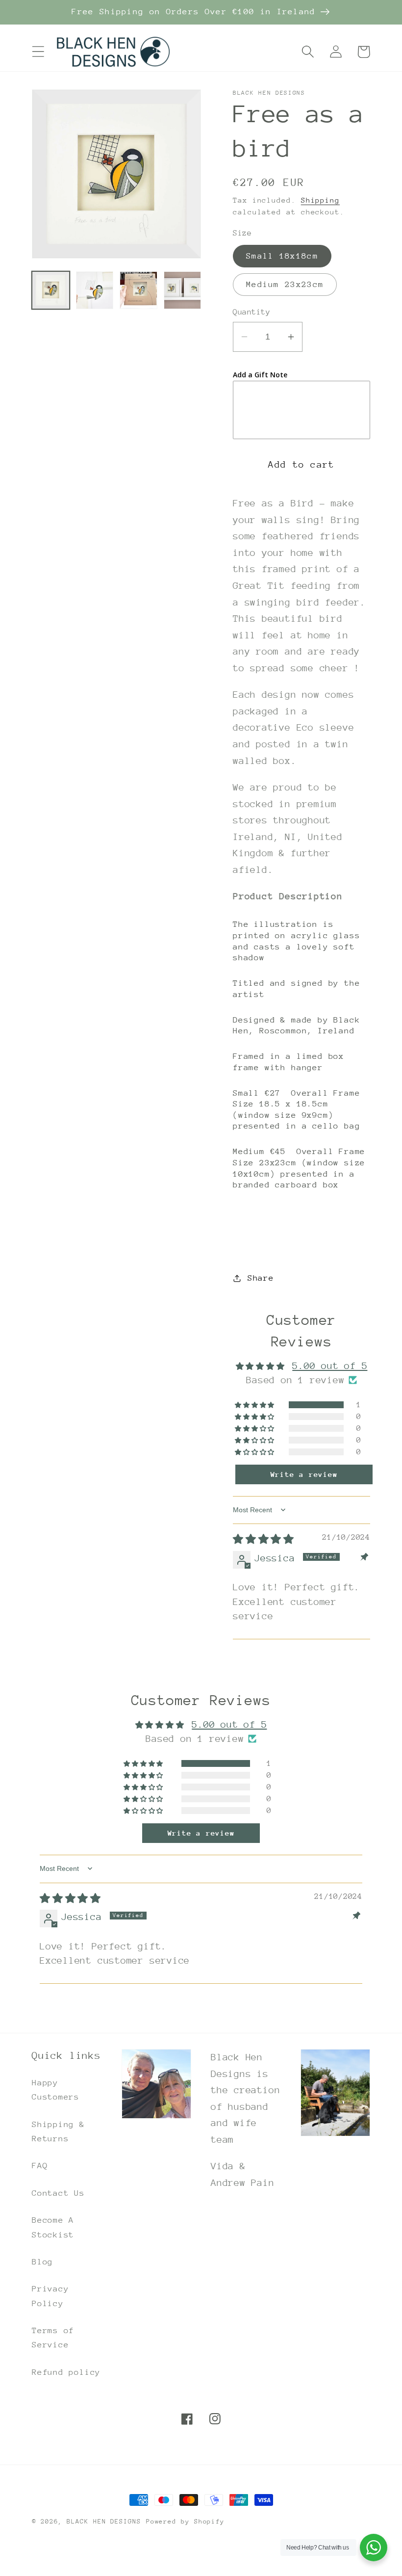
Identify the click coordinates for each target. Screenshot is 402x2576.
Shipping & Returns (58, 2131)
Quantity (251, 312)
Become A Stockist (53, 2227)
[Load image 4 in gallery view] (183, 290)
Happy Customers (56, 2090)
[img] (264, 1539)
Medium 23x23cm (285, 284)
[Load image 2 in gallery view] (95, 290)
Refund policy (66, 2372)
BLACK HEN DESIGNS (104, 2521)
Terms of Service (53, 2338)
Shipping (320, 200)
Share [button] (261, 1278)
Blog (42, 2262)
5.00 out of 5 (330, 1366)
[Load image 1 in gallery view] (51, 290)
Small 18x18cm (282, 256)
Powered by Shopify (185, 2521)
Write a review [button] (304, 1474)
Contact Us (58, 2193)
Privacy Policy (50, 2296)
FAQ (40, 2166)
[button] (38, 52)
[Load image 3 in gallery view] (138, 290)
